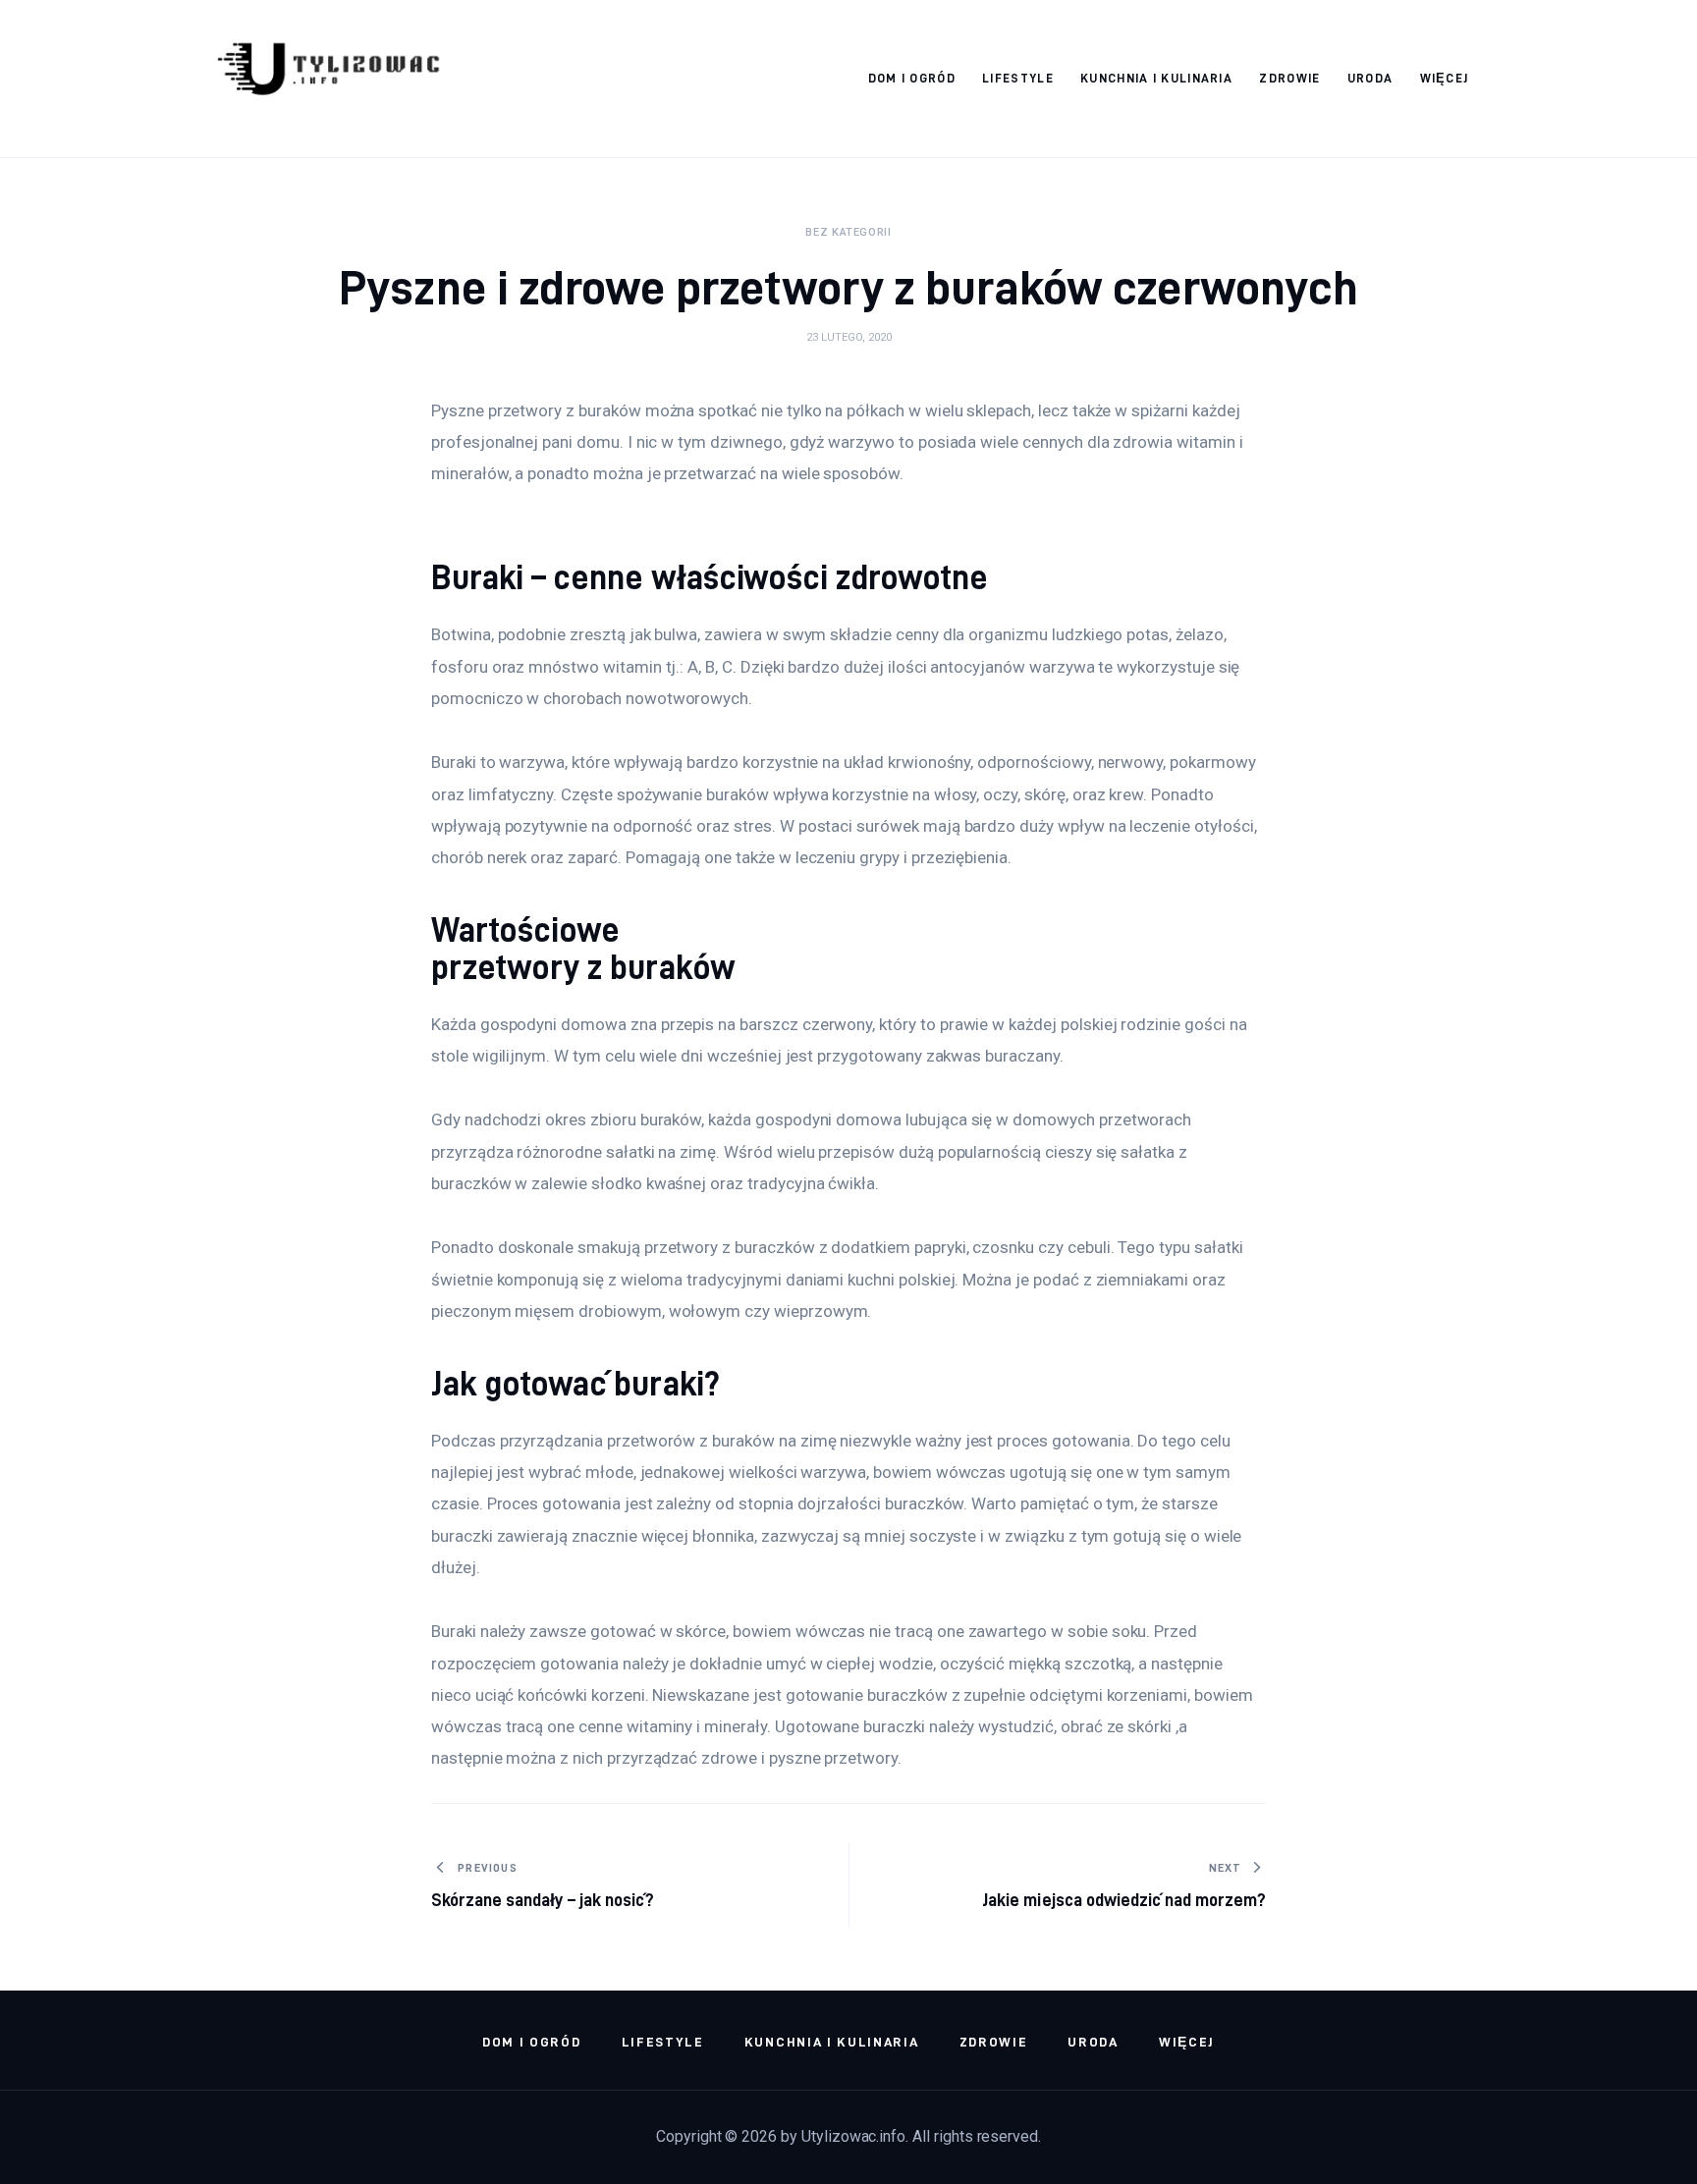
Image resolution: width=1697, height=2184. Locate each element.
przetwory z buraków (583, 967)
